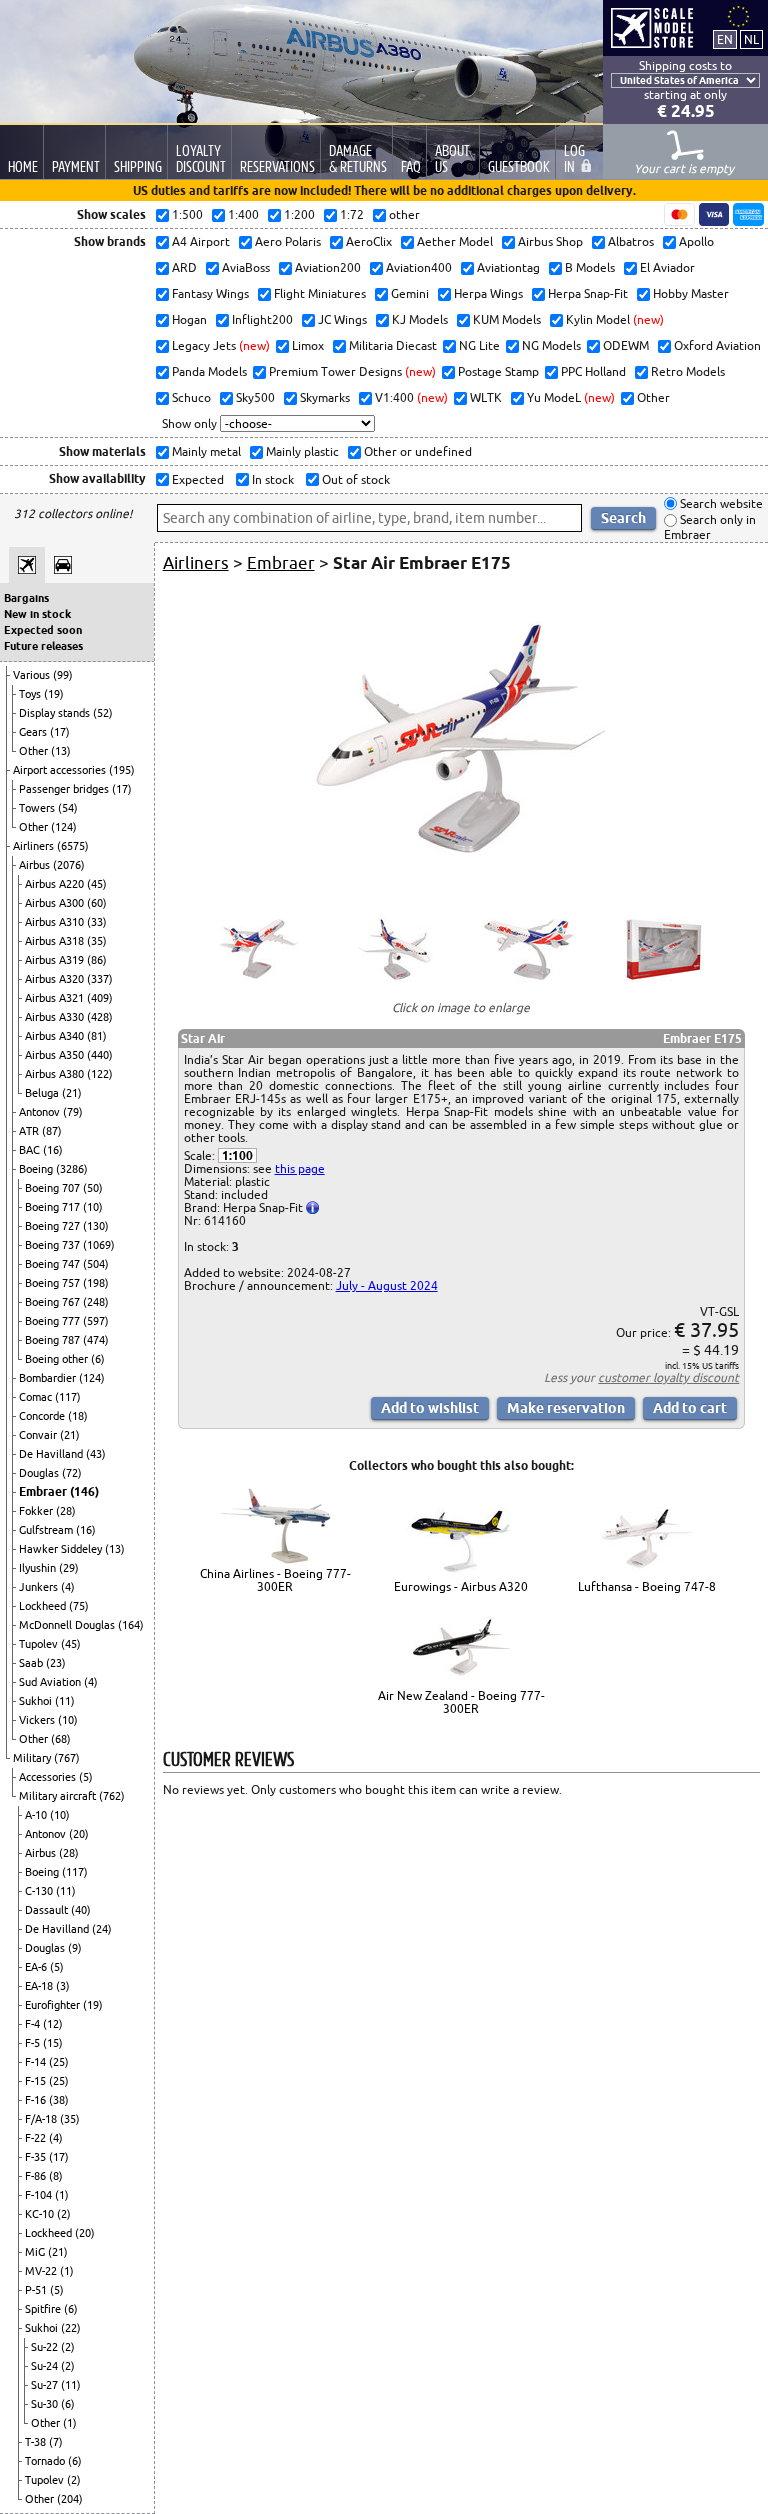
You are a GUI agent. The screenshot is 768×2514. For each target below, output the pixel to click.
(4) (68, 1587)
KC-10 (41, 2214)
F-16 (37, 2100)
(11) (65, 1701)
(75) (79, 1606)
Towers (38, 808)
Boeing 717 (54, 1207)
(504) (96, 1264)
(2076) (69, 865)
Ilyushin (39, 1568)
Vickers (38, 1720)
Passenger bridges (65, 789)
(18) (78, 1416)
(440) (100, 1055)
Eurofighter (54, 2005)
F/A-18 (42, 2119)
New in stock (37, 614)
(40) (81, 1910)
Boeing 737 (54, 1245)
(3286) (72, 1169)
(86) (97, 960)
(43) (96, 1454)
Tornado (46, 2461)
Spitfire (44, 2309)
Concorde (43, 1416)
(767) (67, 1758)
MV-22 (42, 2271)
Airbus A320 (56, 979)
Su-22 (46, 2347)
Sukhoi (37, 1701)
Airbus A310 (56, 922)
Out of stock (354, 479)
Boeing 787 (54, 1340)
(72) (72, 1473)
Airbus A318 (56, 941)
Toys (31, 694)
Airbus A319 (56, 960)
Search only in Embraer (710, 527)
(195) (122, 770)
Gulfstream (47, 1530)
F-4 (34, 2024)
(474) (96, 1340)
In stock (271, 479)
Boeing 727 (54, 1226)
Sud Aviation (51, 1682)
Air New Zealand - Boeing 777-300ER (461, 1702)
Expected (196, 479)
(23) (56, 1663)
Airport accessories (61, 770)
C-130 (40, 1891)
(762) (112, 1796)
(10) (93, 1207)
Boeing (37, 1169)
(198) (96, 1283)
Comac (37, 1397)
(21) (72, 1093)
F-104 (40, 2195)
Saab (32, 1663)
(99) (63, 675)
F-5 (34, 2043)
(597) (96, 1321)
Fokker (37, 1511)
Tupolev (40, 1644)
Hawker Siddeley (62, 1549)
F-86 (37, 2176)
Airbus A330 (56, 1017)
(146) (84, 1491)
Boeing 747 (54, 1264)
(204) (70, 2499)
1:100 (237, 1155)
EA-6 (37, 1967)
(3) (63, 1986)
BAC (31, 1150)
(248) (96, 1302)
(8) (56, 2176)
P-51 (37, 2290)
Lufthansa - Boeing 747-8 (647, 1586)
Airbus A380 (56, 1074)
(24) (102, 1929)
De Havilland (52, 1454)
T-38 (37, 2442)
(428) (100, 1017)
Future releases (43, 646)
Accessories (49, 1777)
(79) (73, 1112)
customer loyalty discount (668, 1377)
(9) (75, 1948)
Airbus (36, 865)
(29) (69, 1568)
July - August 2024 (387, 1285)
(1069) (99, 1245)
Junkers (40, 1587)
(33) (97, 922)
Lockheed (44, 1606)
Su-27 (46, 2385)
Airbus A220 (56, 884)
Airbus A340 (56, 1036)
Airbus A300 (56, 903)
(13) (61, 751)
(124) (64, 827)
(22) (71, 2328)
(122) (100, 1074)
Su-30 (46, 2404)
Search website (720, 503)
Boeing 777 (54, 1321)
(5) (86, 1777)
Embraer (44, 1491)
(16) (53, 1150)
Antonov (41, 1112)
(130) (96, 1226)
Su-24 (46, 2366)
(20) (79, 1834)
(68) (61, 1739)
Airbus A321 (56, 998)
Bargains (26, 598)
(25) (59, 2062)
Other (35, 751)
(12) (53, 2024)
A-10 (37, 1815)
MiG (36, 2252)
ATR (30, 1131)
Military (33, 1758)
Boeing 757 (54, 1283)
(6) (98, 1359)
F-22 (37, 2138)
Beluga (43, 1093)
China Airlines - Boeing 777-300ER (275, 1580)
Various (33, 675)
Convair (39, 1435)
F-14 (37, 2062)
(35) (97, 941)
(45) (97, 884)
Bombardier (49, 1378)
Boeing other (58, 1359)
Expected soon (43, 630)
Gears (34, 732)
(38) (59, 2100)
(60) (97, 903)
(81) (97, 1036)
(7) (56, 2442)
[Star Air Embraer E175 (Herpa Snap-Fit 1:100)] (461, 883)
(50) (93, 1188)
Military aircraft (59, 1796)
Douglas (40, 1473)
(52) (103, 713)
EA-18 (40, 1986)
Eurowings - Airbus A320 (461, 1586)
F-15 (37, 2081)
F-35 (37, 2157)
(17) (60, 732)
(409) (100, 998)
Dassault (48, 1910)
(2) (64, 2214)
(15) (53, 2043)
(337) (100, 979)
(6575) (73, 846)
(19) (54, 694)
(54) (68, 808)
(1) (62, 2195)
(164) (131, 1625)
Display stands (56, 713)
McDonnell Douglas (68, 1625)
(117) (68, 1397)
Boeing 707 (54, 1188)
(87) (52, 1131)
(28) (66, 1511)
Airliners (35, 846)
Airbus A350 (56, 1055)
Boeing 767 (54, 1302)
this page (300, 1168)
